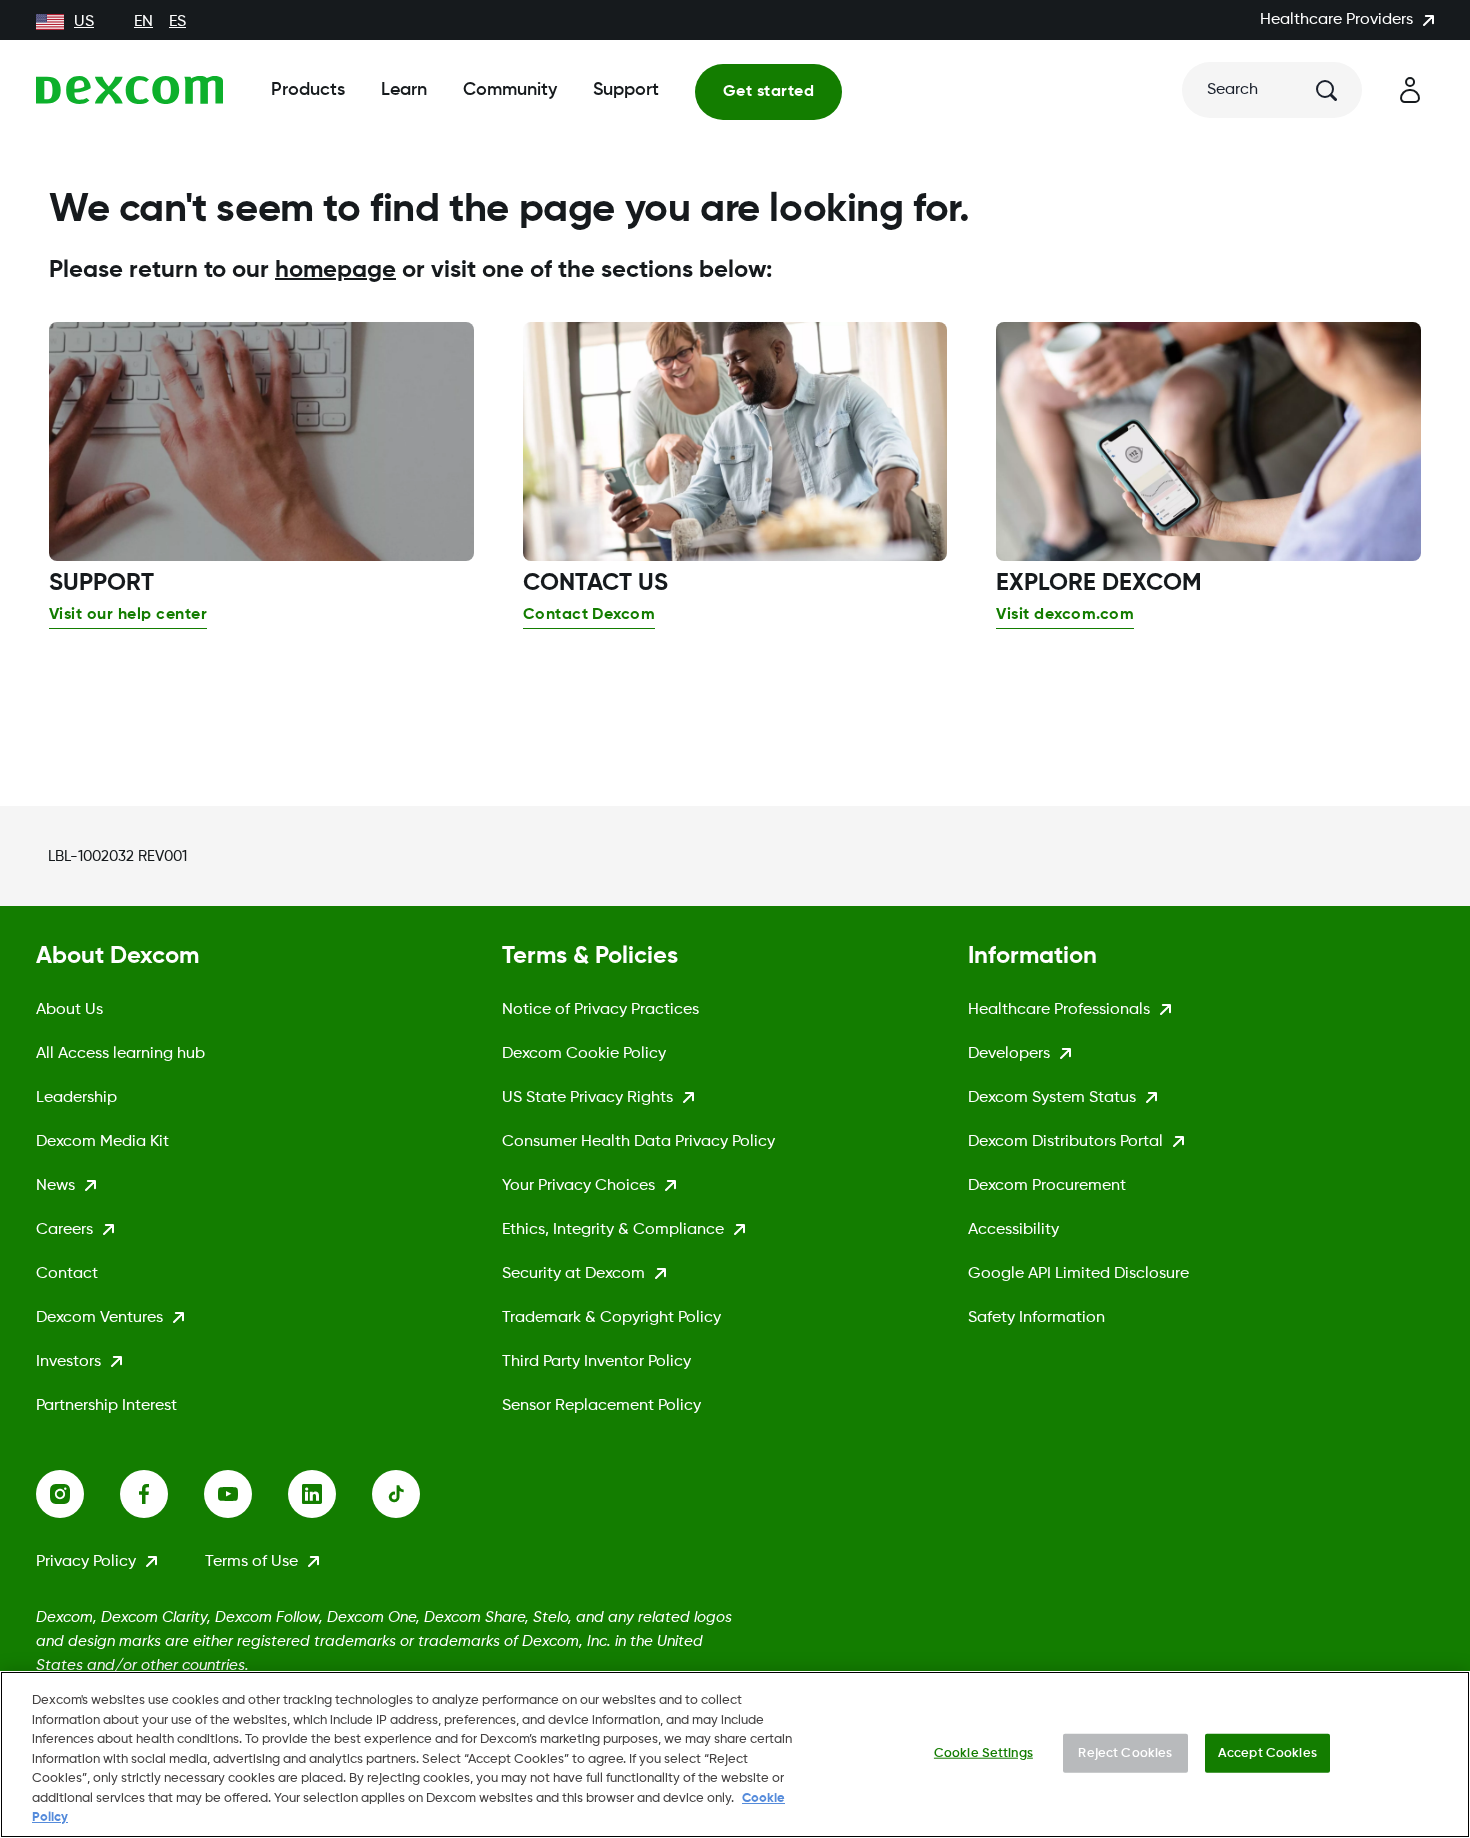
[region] (735, 1754)
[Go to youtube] (246, 1494)
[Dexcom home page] (129, 90)
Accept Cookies (1267, 1752)
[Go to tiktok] (414, 1494)
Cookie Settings (983, 1752)
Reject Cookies (1125, 1752)
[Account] (1410, 90)
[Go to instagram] (78, 1494)
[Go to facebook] (162, 1494)
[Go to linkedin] (330, 1494)
